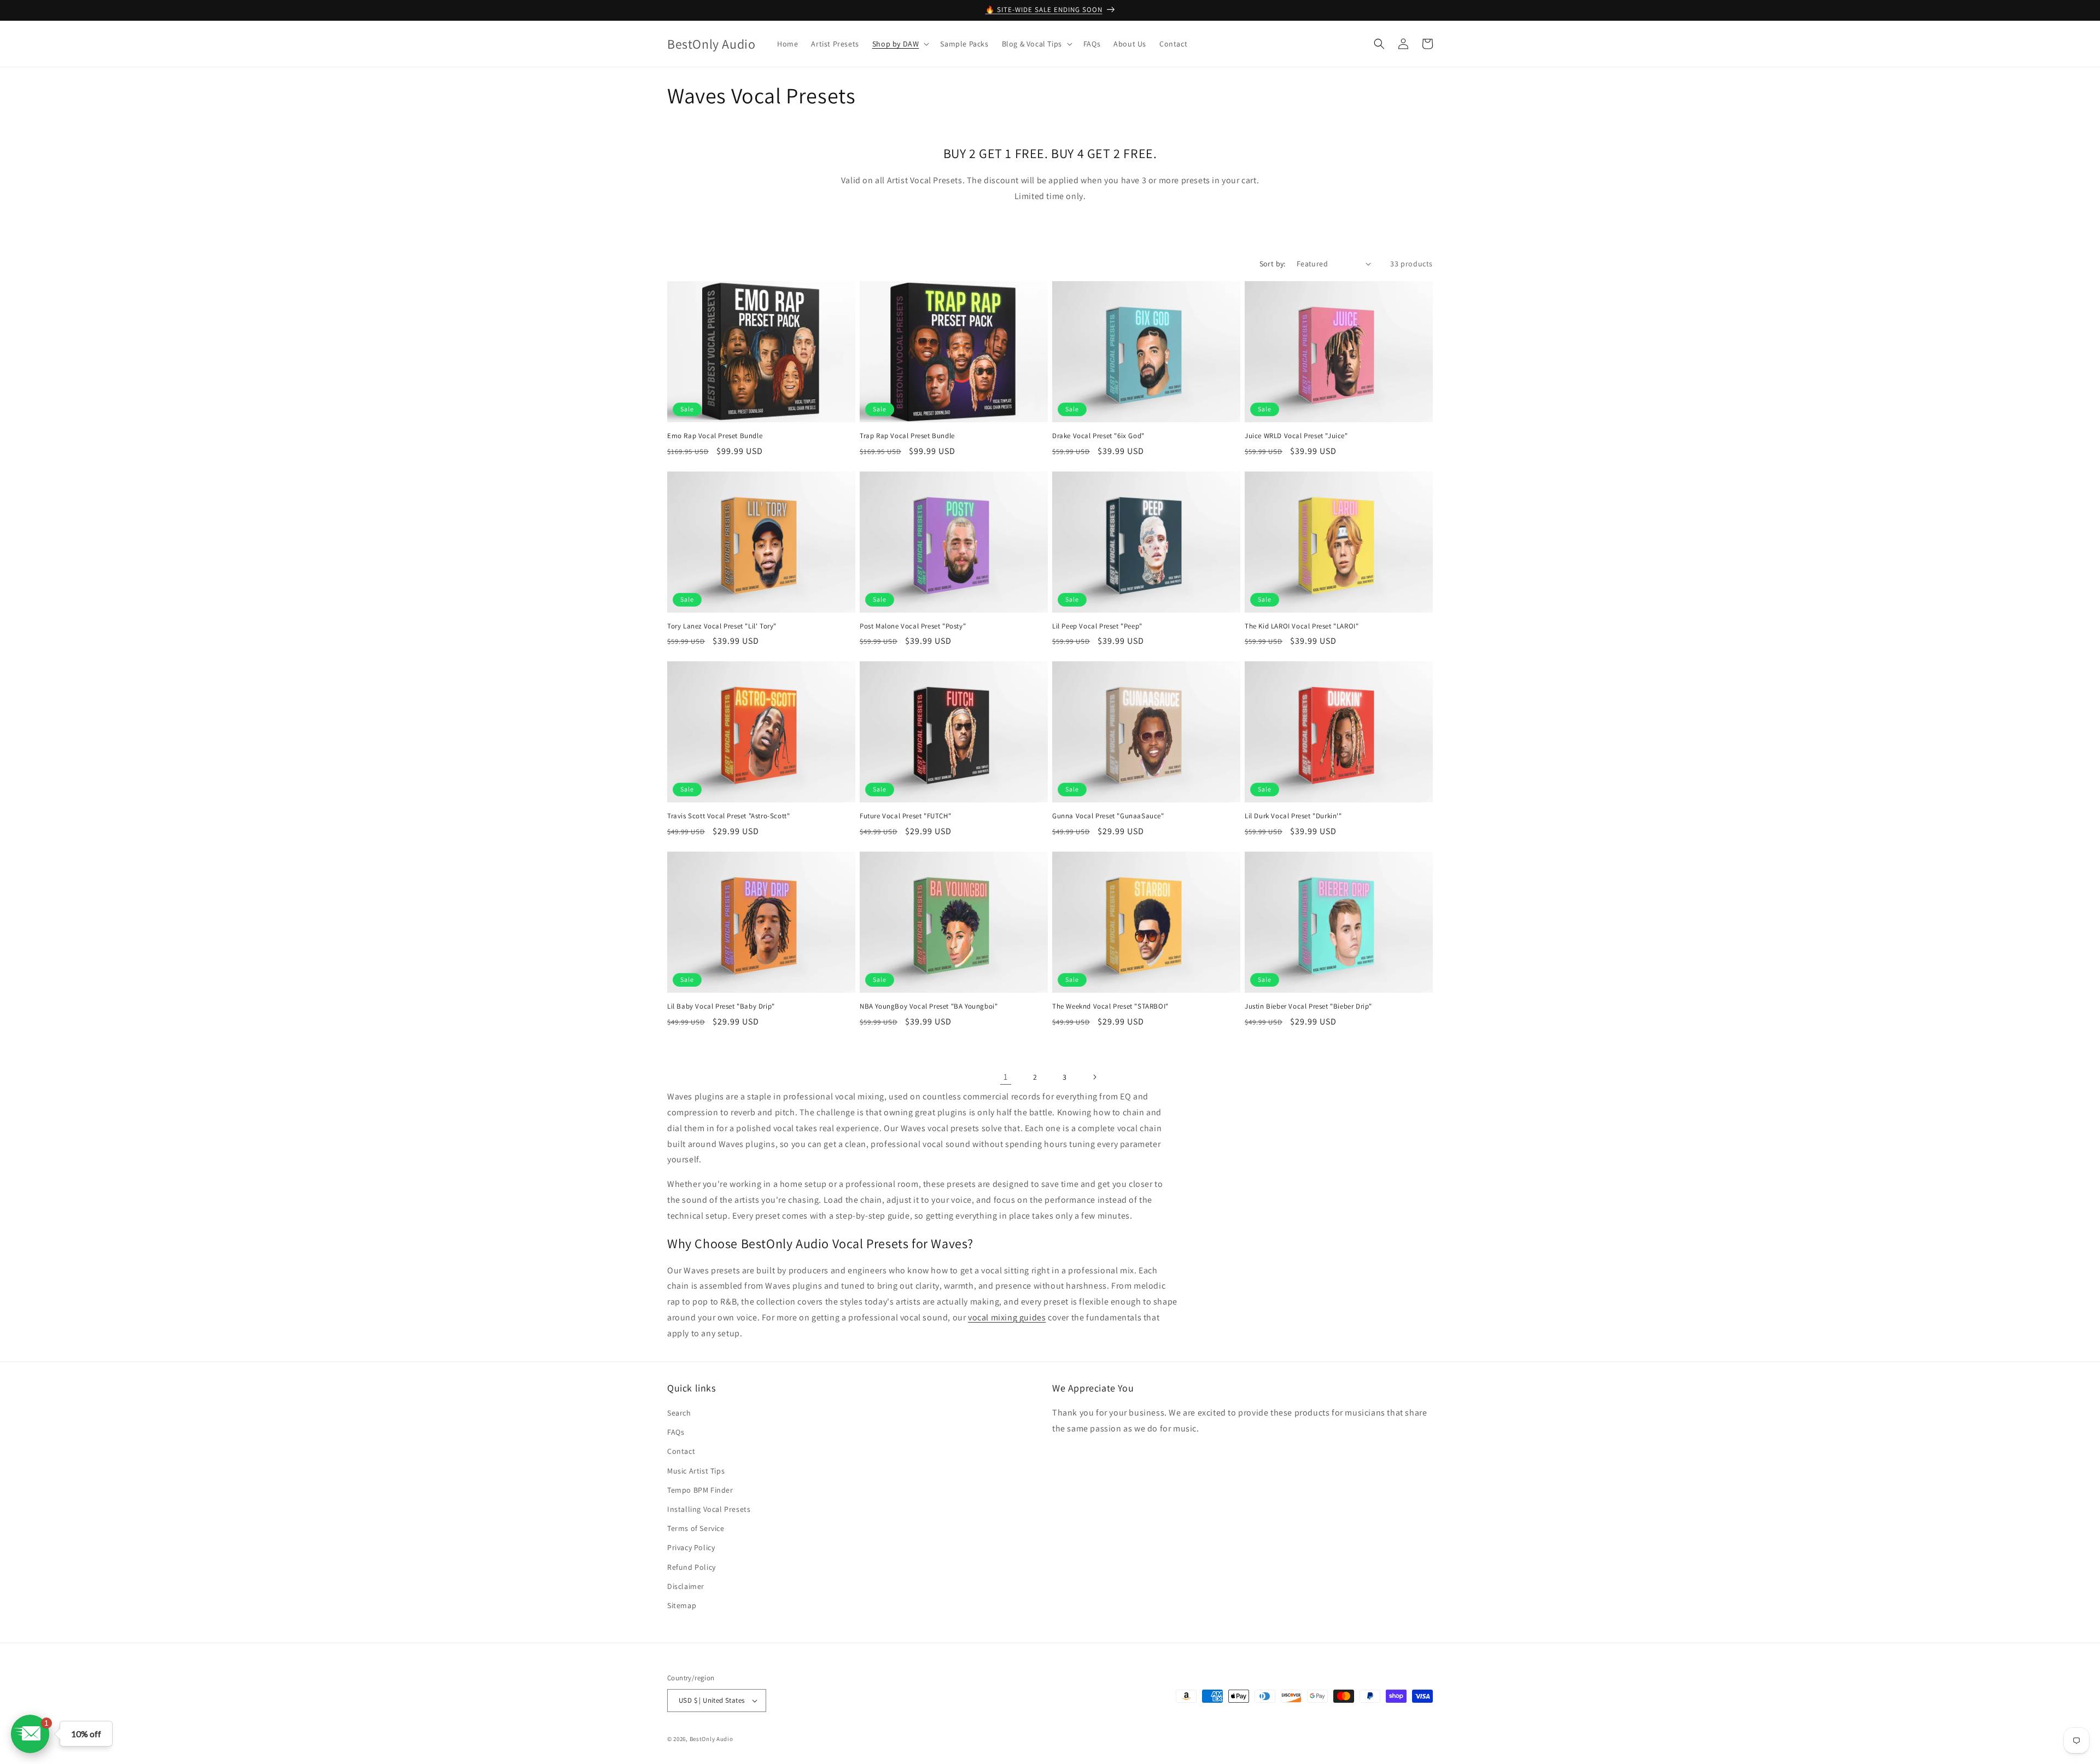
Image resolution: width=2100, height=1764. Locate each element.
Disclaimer (686, 1586)
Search (679, 1413)
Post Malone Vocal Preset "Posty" (913, 626)
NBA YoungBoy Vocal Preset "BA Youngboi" (929, 1006)
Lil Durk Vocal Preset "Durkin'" (1293, 816)
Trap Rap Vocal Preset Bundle (907, 436)
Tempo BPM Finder (700, 1490)
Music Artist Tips (696, 1471)
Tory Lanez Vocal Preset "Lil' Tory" (722, 626)
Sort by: (1273, 264)
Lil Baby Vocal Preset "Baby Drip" (721, 1006)
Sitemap (682, 1605)
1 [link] (1006, 1077)
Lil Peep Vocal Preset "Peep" (1097, 626)
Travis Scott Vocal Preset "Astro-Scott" (728, 816)
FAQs (676, 1432)
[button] (900, 44)
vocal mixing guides (1007, 1317)
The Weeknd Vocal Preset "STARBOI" (1110, 1006)
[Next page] (1094, 1077)
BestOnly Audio (711, 1739)
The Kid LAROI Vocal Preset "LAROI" (1302, 626)
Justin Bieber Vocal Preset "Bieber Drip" (1308, 1006)
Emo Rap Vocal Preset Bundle (715, 436)
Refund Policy (692, 1567)
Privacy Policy (691, 1547)
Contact (681, 1451)
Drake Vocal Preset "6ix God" (1098, 436)
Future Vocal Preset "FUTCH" (905, 816)
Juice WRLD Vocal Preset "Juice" (1296, 436)
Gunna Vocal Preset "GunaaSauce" (1108, 816)
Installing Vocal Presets (709, 1509)
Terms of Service (696, 1528)
